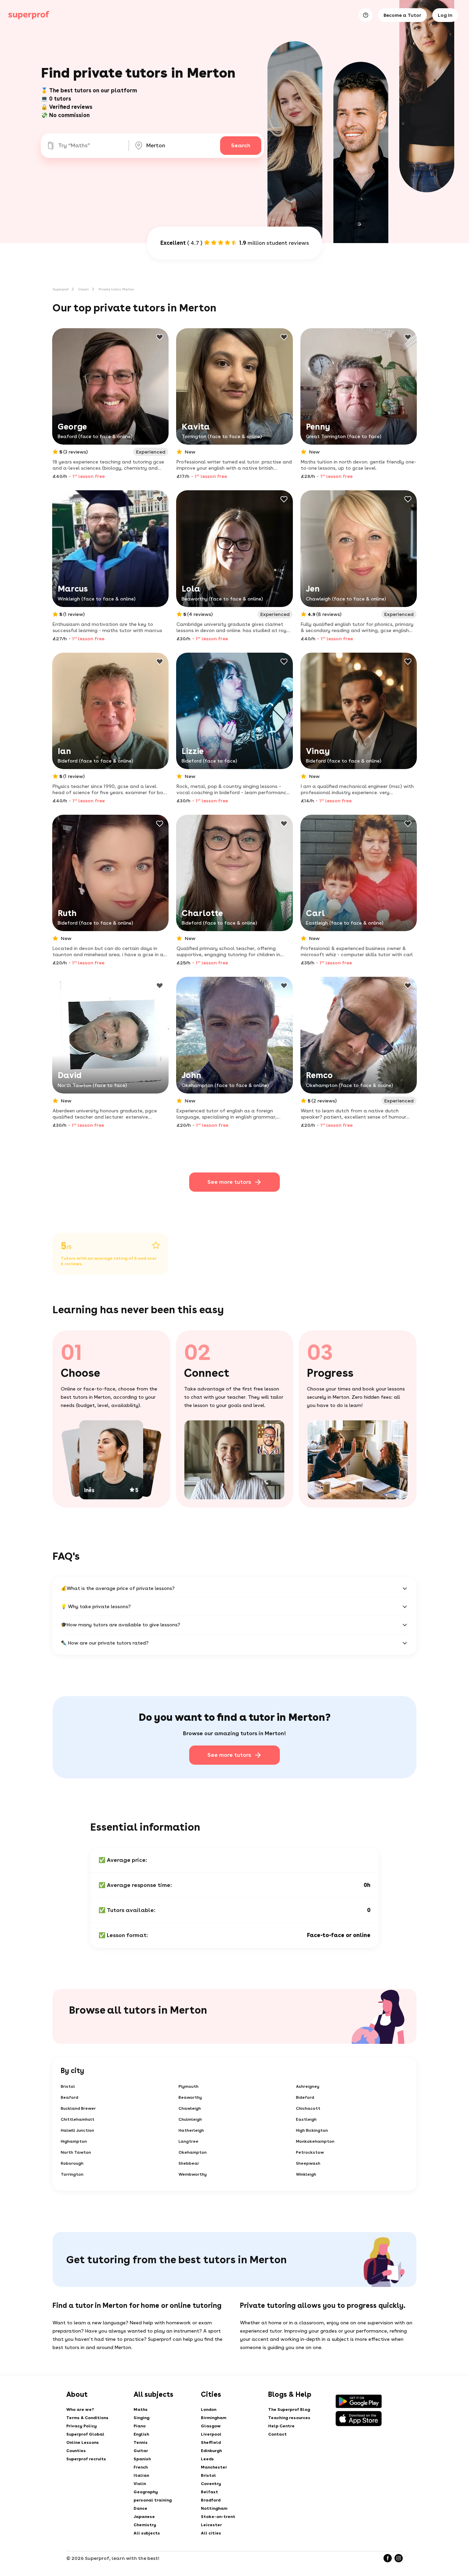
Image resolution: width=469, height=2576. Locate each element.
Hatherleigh (191, 2130)
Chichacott (308, 2108)
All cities (211, 2533)
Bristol (68, 2086)
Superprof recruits (86, 2459)
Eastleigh (306, 2119)
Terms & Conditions (87, 2418)
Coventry (211, 2484)
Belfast (209, 2492)
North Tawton (76, 2152)
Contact (277, 2434)
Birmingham (214, 2418)
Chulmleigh (190, 2119)
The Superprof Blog (289, 2409)
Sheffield (211, 2442)
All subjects (147, 2533)
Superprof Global (85, 2434)
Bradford (211, 2500)
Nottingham (214, 2508)
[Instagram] (399, 2558)
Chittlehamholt (78, 2119)
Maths (141, 2409)
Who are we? (80, 2409)
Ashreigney (308, 2086)
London (209, 2409)
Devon (84, 289)
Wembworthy (193, 2174)
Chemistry (145, 2525)
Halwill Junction (77, 2130)
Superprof (61, 289)
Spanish (142, 2459)
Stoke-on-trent (218, 2517)
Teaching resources (289, 2418)
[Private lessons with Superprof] (29, 15)
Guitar (141, 2451)
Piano (140, 2426)
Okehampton (193, 2152)
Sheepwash (308, 2163)
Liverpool (211, 2434)
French (141, 2467)
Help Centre (281, 2426)
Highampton (74, 2141)
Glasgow (211, 2426)
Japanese (144, 2517)
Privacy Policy (82, 2426)
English (141, 2434)
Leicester (211, 2525)
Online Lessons (83, 2442)
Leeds (207, 2459)
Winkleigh (306, 2174)
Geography (146, 2492)
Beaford (70, 2097)
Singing (141, 2418)
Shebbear (189, 2163)
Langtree (188, 2141)
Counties (76, 2451)
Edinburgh (211, 2451)
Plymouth (188, 2086)
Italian (141, 2475)
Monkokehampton (315, 2141)
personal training (153, 2500)
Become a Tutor (402, 15)
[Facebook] (388, 2558)
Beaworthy (190, 2097)
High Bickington (312, 2130)
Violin (140, 2484)
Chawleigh (190, 2108)
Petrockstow (310, 2152)
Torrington (72, 2174)
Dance (140, 2508)
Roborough (72, 2163)
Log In (445, 15)
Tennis (141, 2442)
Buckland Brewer (78, 2108)
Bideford (305, 2097)
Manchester (214, 2467)
